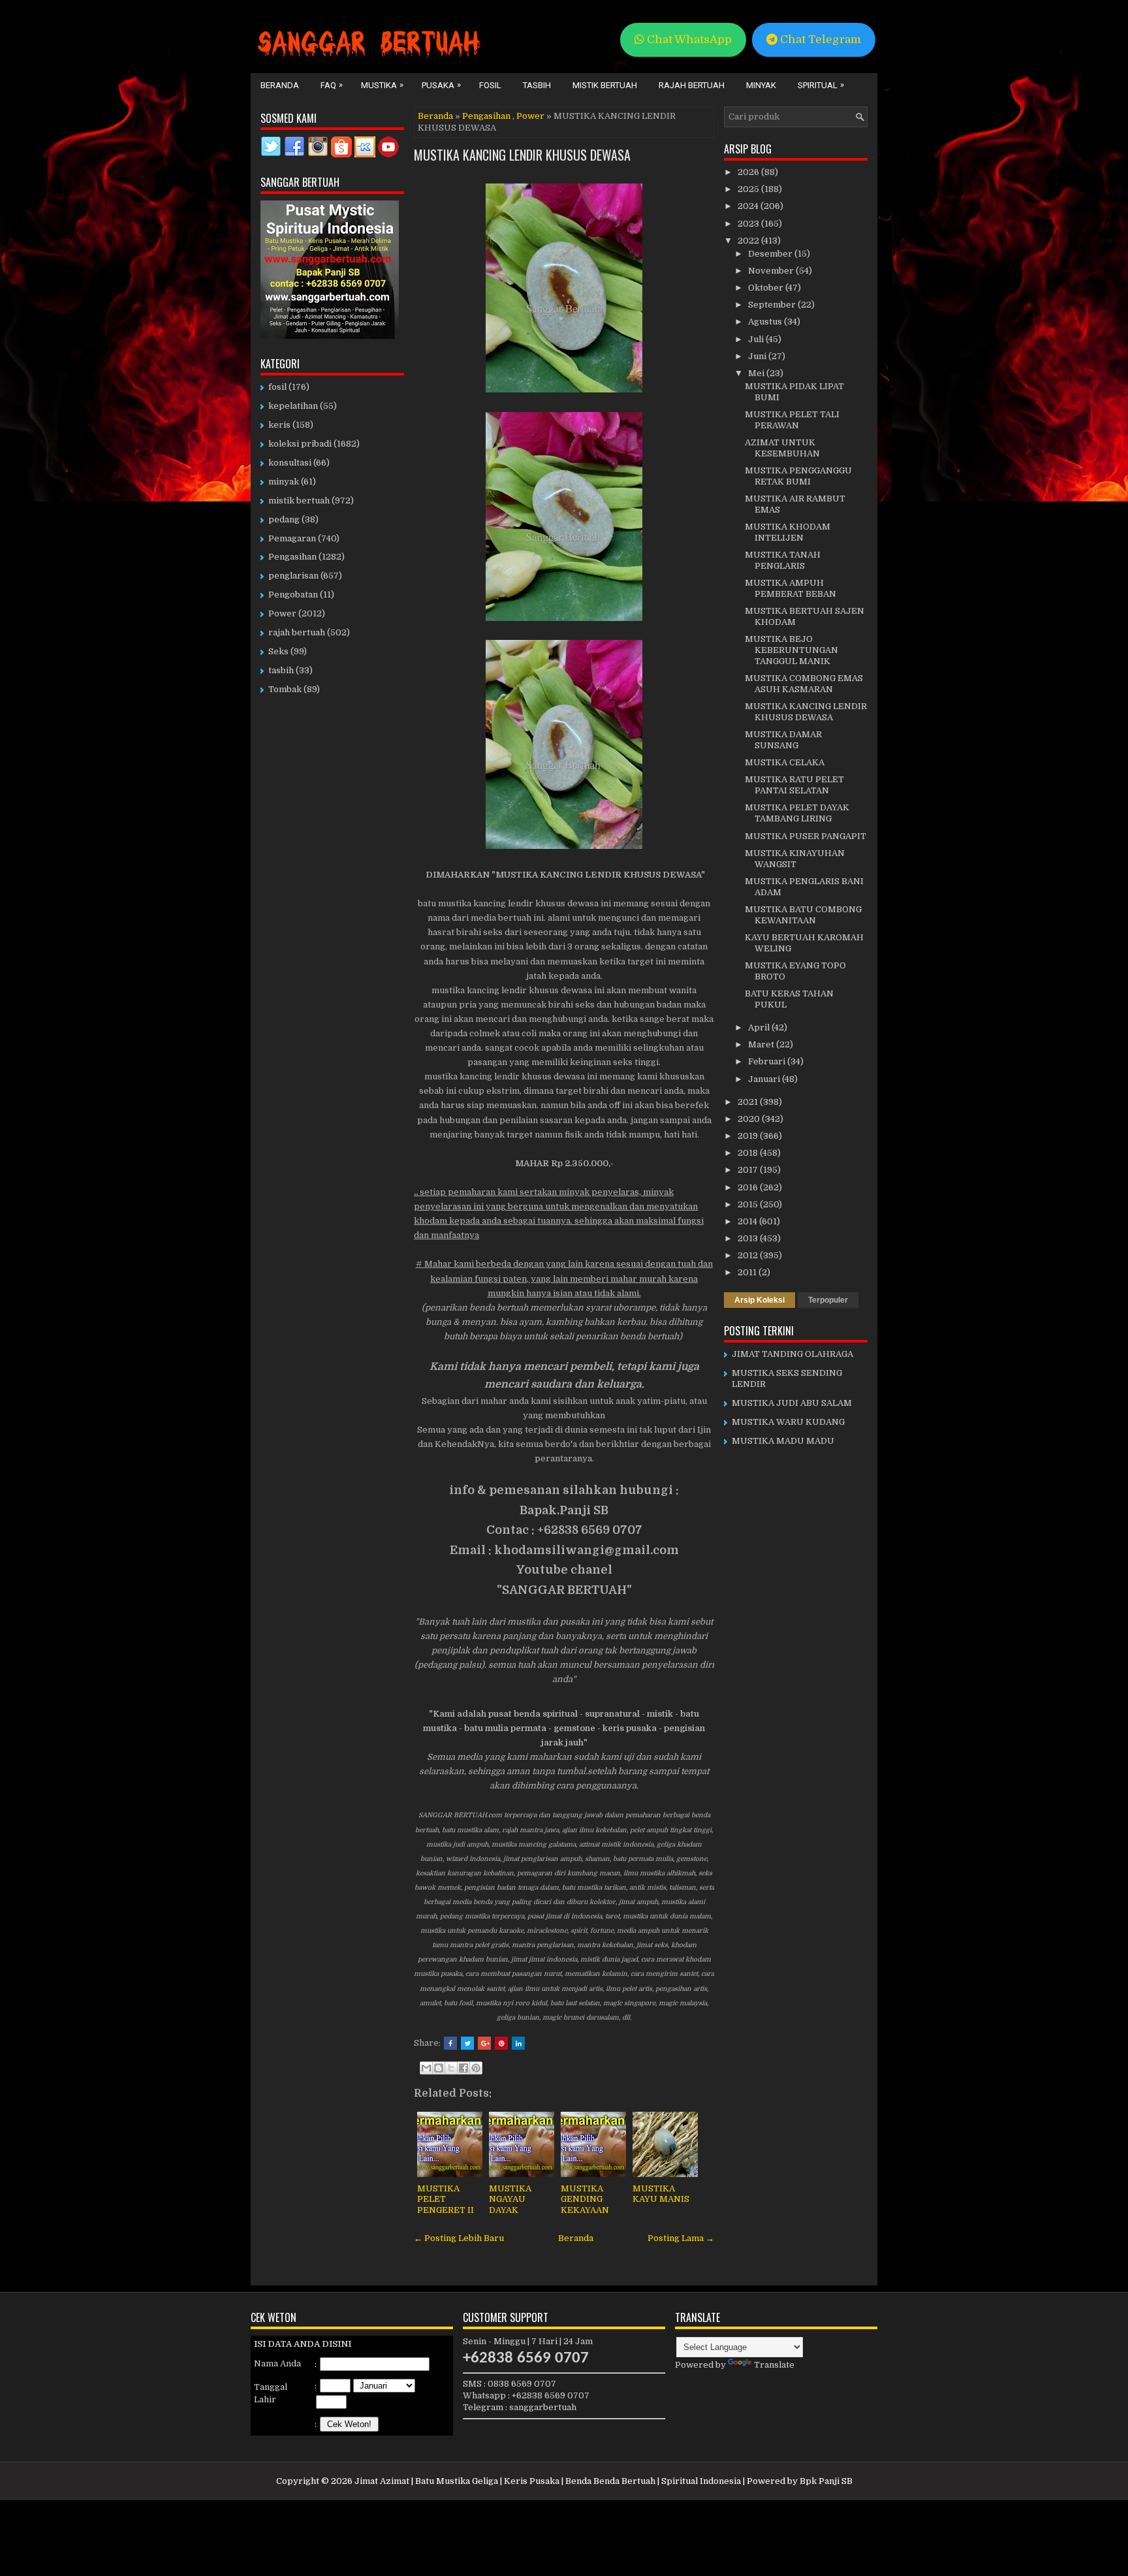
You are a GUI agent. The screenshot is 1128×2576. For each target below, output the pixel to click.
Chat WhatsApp (688, 40)
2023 (749, 224)
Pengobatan (293, 595)
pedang (284, 519)
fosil (277, 387)
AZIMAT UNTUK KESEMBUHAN (782, 448)
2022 (749, 241)
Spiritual (821, 85)
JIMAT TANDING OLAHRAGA (792, 1354)
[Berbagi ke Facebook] (463, 2068)
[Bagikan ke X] (451, 2068)
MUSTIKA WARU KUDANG (788, 1422)
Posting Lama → (681, 2238)
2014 (748, 1221)
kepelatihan (293, 406)
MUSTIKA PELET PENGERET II (446, 2200)
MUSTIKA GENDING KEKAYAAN (585, 2200)
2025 (749, 189)
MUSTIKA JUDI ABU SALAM (792, 1403)
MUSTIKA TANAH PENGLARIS (783, 560)
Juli (757, 339)
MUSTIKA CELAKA (785, 762)
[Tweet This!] (467, 2043)
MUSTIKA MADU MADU (783, 1441)
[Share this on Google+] (484, 2043)
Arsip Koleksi (760, 1300)
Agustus (766, 322)
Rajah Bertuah (692, 85)
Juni (758, 356)
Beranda (280, 85)
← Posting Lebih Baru (459, 2238)
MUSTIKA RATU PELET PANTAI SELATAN (794, 785)
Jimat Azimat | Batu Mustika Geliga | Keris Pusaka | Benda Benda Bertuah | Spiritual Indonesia (548, 2481)
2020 (750, 1119)
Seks (278, 651)
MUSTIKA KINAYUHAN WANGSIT (795, 859)
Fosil (490, 85)
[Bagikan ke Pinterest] (476, 2068)
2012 (749, 1255)
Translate (774, 2365)
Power (530, 116)
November (772, 271)
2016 (749, 1187)
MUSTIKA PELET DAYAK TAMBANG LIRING (797, 813)
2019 (749, 1136)
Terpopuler (828, 1300)
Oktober (767, 288)
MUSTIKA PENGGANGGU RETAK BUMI (798, 476)
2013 (749, 1238)
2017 (749, 1170)
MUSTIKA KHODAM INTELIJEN (788, 532)
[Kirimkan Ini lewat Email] (426, 2068)
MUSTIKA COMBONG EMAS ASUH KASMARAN (804, 684)
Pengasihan (486, 116)
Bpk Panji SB (826, 2481)
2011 (748, 1272)
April (760, 1027)
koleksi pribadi (300, 444)
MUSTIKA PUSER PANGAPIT (806, 836)
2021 (749, 1102)
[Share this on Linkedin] (518, 2043)
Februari (768, 1061)
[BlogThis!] (439, 2068)
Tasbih (537, 85)
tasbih (281, 670)
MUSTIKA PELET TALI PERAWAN (792, 420)
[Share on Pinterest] (501, 2043)
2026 (749, 172)
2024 (749, 206)
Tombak (285, 689)
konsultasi (290, 463)
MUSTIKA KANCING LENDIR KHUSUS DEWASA (522, 155)
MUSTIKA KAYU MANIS (661, 2194)
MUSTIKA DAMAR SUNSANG (783, 740)
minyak (284, 482)
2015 (749, 1204)
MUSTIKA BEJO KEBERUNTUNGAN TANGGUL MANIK (791, 650)
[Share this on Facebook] (450, 2043)
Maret (762, 1044)
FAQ (332, 85)
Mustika (382, 85)
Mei (757, 373)
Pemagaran (292, 538)
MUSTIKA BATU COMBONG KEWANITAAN (803, 915)
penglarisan (293, 576)
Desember (771, 254)
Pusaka (441, 85)
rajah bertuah (297, 632)
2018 (749, 1153)
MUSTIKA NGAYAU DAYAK (510, 2200)
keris (279, 425)
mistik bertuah (299, 501)
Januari (765, 1079)
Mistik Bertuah (605, 85)
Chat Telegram (819, 40)
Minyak (761, 85)
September (773, 305)
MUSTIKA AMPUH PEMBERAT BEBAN (791, 588)
